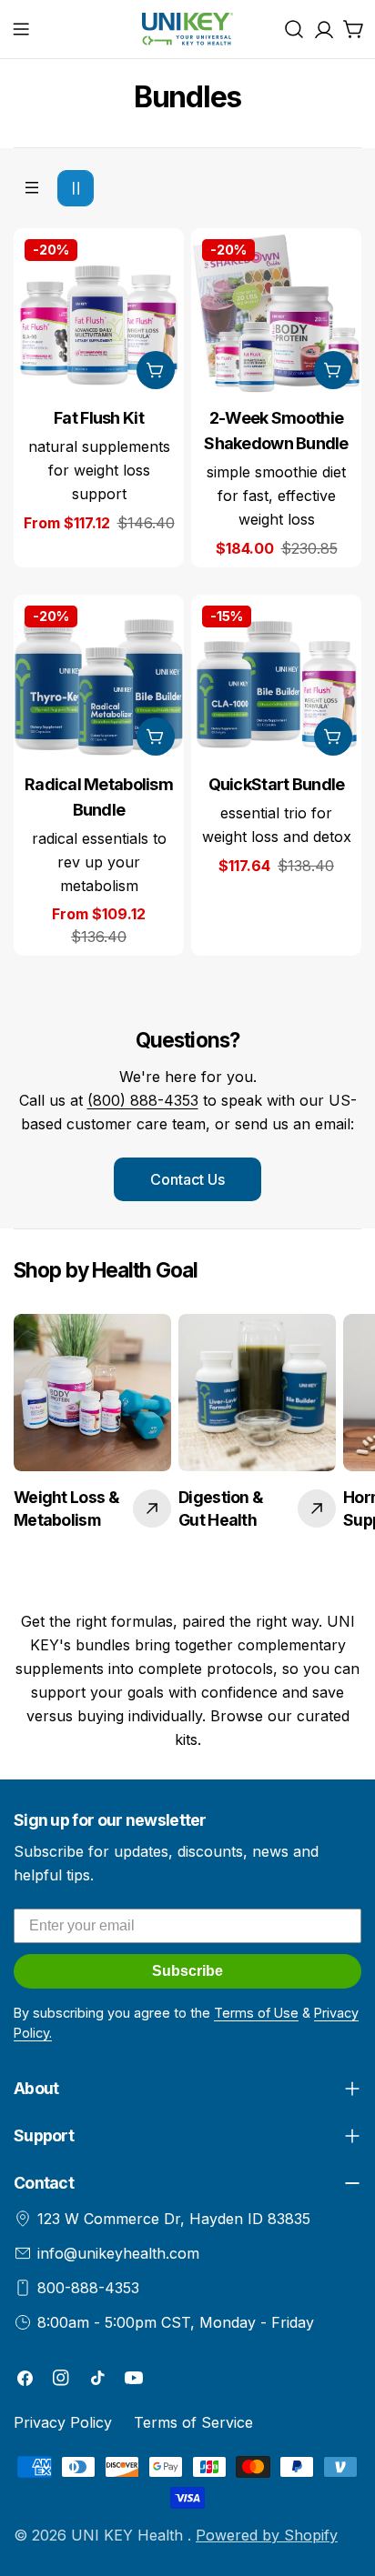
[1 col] (32, 188)
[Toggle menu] (21, 29)
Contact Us (187, 1179)
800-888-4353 (88, 2288)
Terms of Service (193, 2422)
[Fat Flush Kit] (99, 313)
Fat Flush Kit (99, 418)
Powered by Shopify (267, 2535)
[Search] (294, 29)
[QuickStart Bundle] (276, 680)
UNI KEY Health (129, 2535)
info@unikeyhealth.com (118, 2253)
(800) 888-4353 (143, 1100)
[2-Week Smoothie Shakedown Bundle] (276, 313)
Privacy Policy (63, 2422)
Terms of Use (256, 2013)
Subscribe (187, 1971)
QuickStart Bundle (277, 784)
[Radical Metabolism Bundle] (99, 680)
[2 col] (76, 188)
